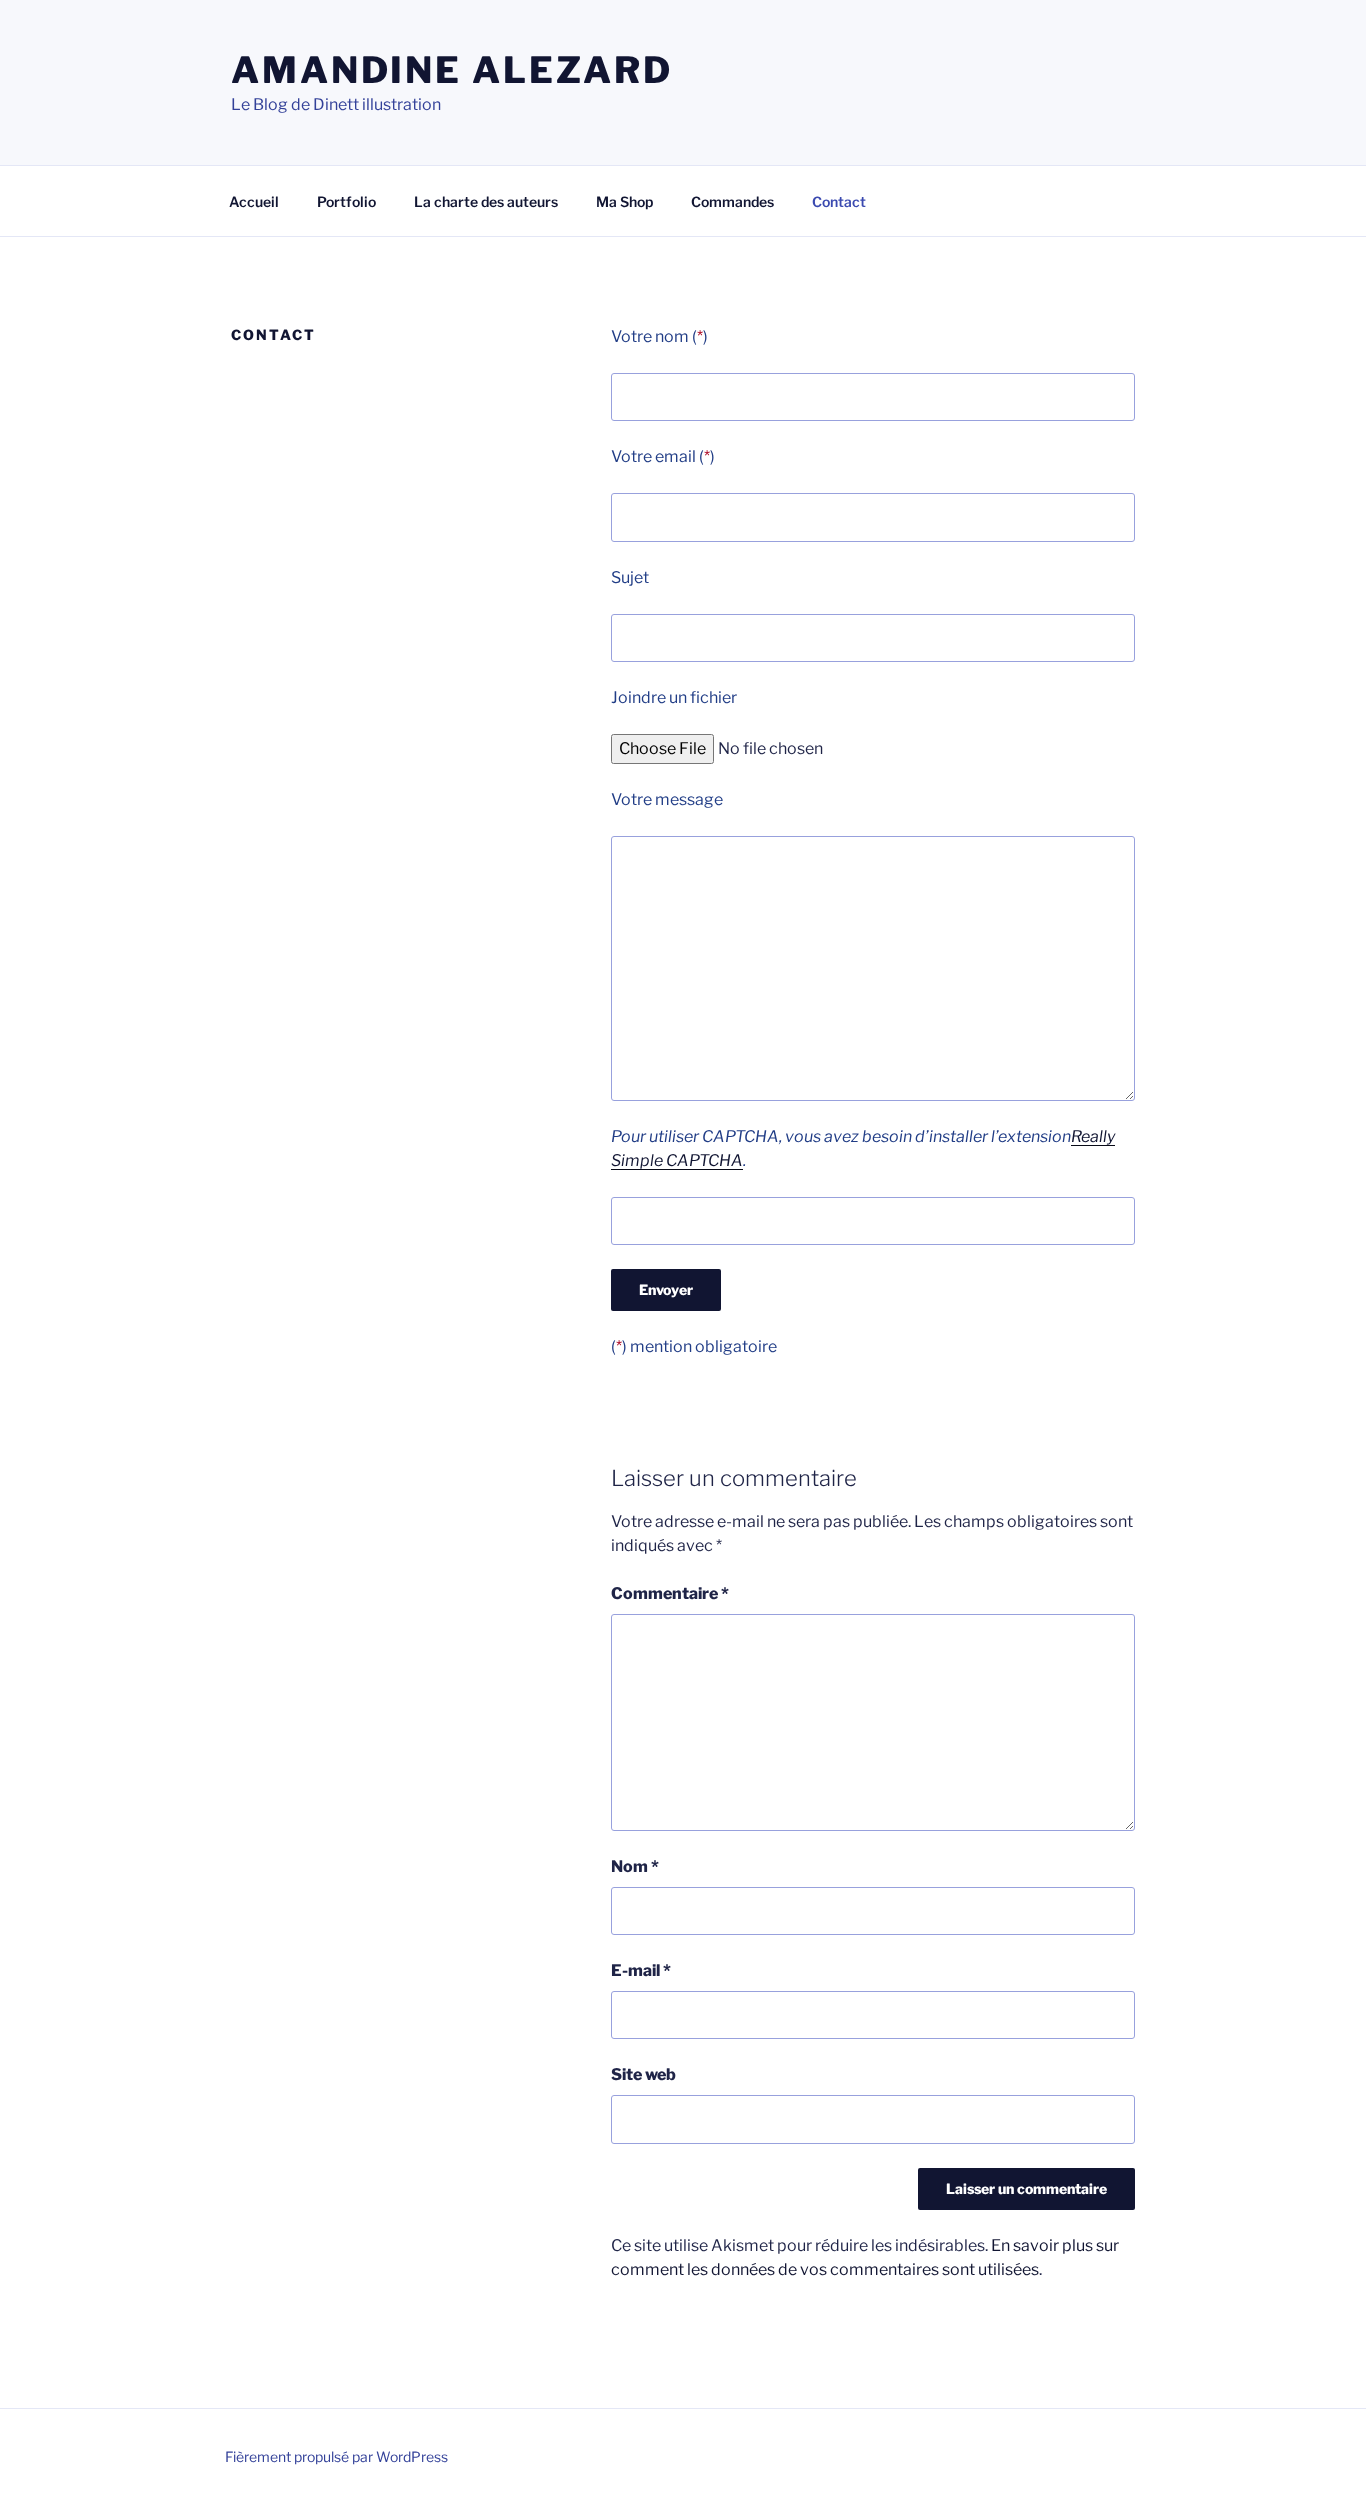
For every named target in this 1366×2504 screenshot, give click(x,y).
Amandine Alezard (452, 70)
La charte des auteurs (486, 201)
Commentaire (670, 1593)
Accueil (254, 201)
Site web (643, 2074)
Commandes (732, 201)
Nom (635, 1866)
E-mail (641, 1970)
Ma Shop (624, 201)
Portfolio (346, 201)
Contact (839, 201)
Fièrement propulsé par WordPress (336, 2456)
